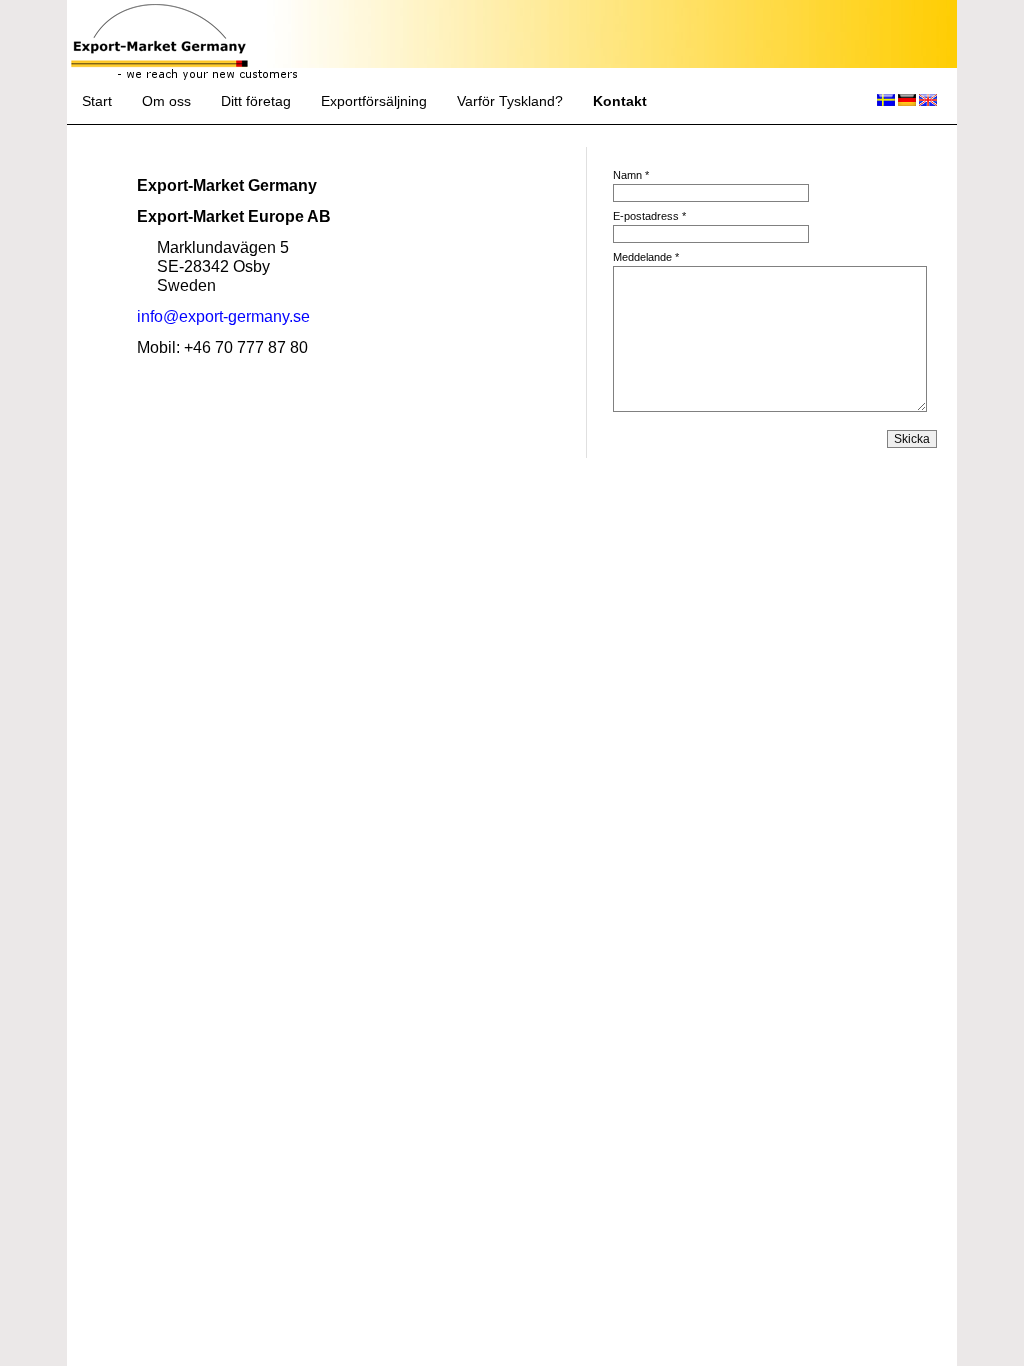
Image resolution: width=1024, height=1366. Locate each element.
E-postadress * (649, 216)
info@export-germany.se (223, 316)
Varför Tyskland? (510, 101)
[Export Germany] (159, 59)
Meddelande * (646, 257)
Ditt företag (256, 101)
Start (97, 101)
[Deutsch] (907, 102)
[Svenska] (886, 102)
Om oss (166, 101)
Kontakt (620, 101)
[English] (928, 102)
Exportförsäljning (374, 101)
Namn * (631, 175)
